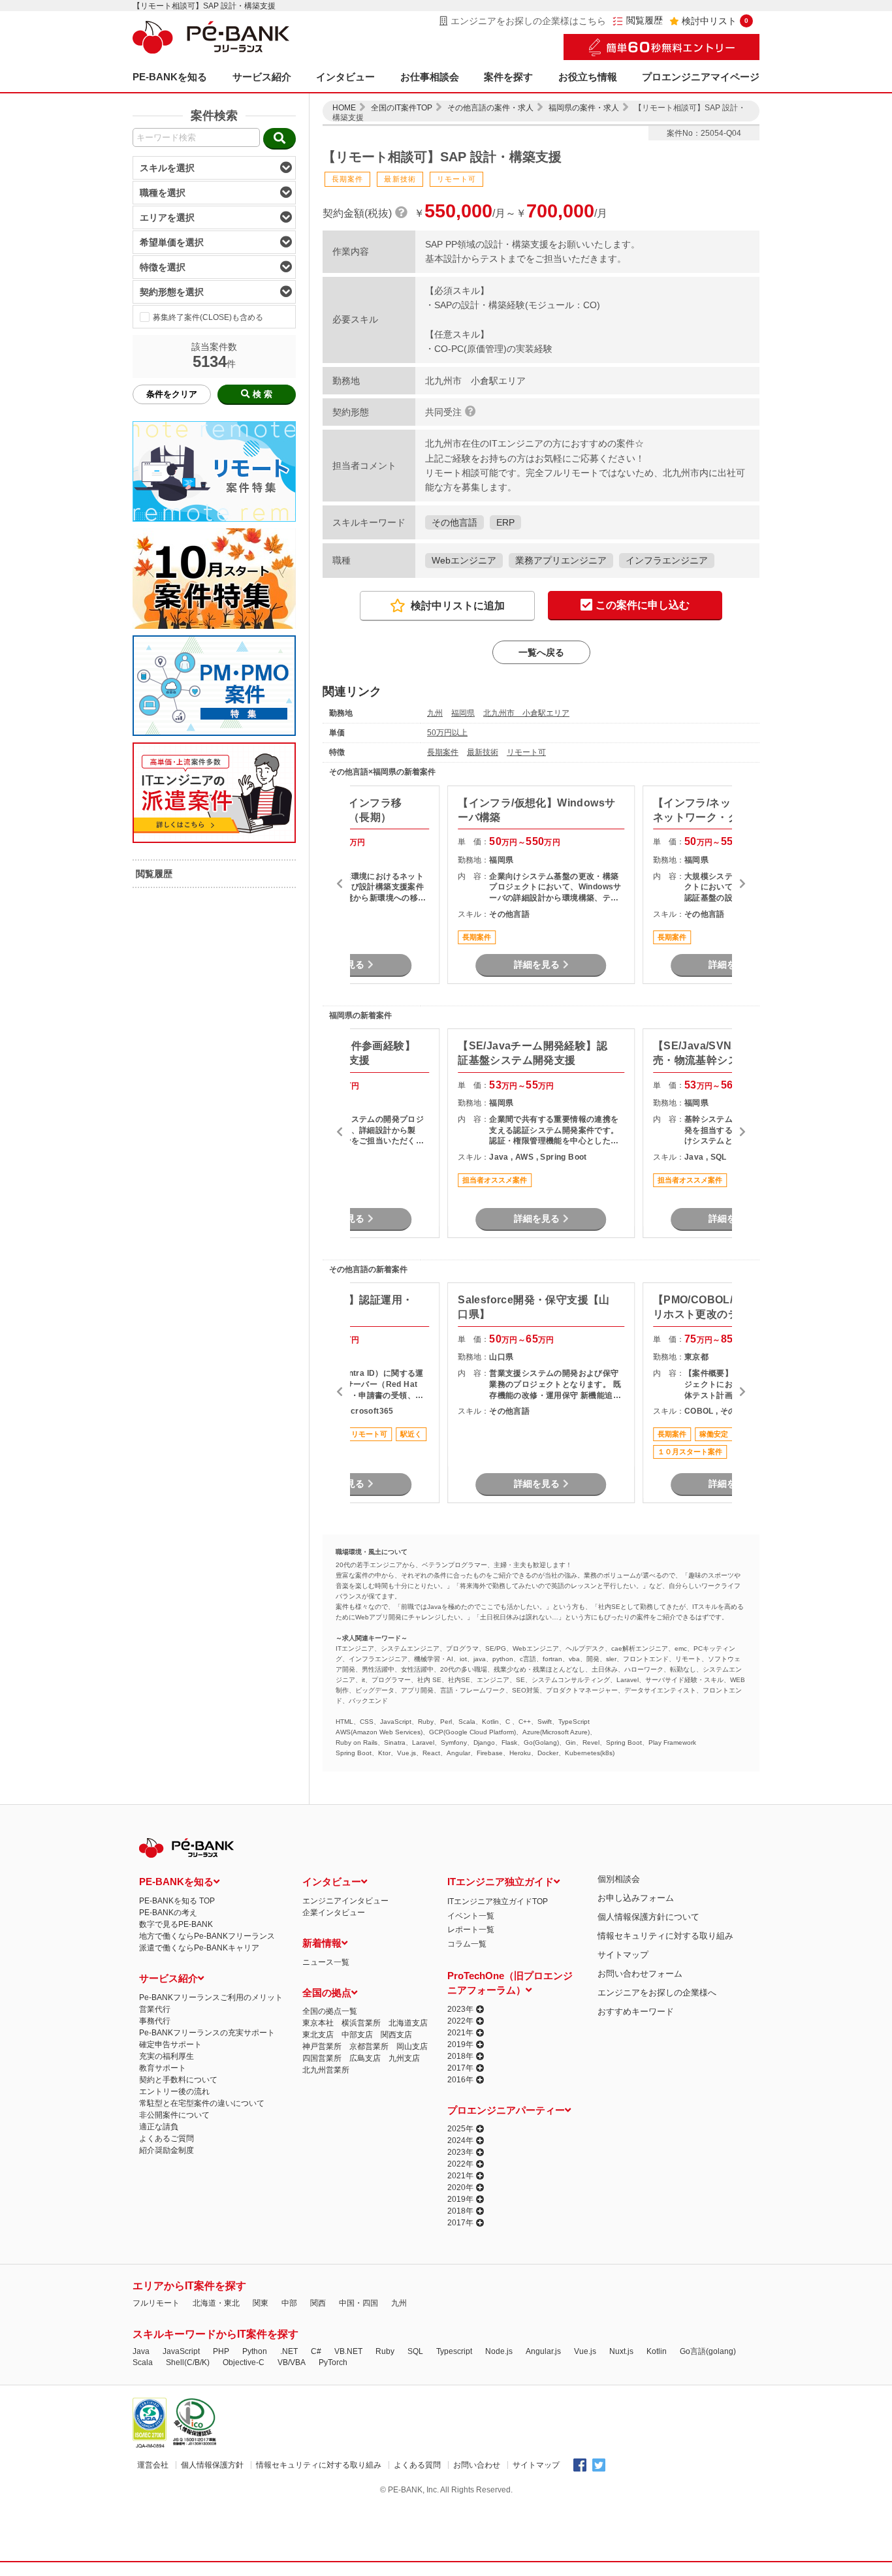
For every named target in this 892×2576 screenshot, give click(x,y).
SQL (415, 2351)
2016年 (460, 2080)
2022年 (460, 2021)
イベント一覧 (471, 1916)
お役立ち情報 (588, 77)
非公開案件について (174, 2115)
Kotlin (657, 2351)
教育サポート (163, 2068)
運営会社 (153, 2465)
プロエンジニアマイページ (701, 77)
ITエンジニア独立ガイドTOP (498, 1901)
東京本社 (318, 2023)
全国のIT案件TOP (402, 108)
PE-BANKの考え (168, 1913)
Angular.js (543, 2351)
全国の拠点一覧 (330, 2011)
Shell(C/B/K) (188, 2362)
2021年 (460, 2033)
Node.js (499, 2351)
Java (141, 2351)
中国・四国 (358, 2303)
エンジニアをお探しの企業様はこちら (528, 21)
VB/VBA (292, 2362)
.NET (289, 2351)
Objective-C (244, 2362)
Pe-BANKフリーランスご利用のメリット (211, 1997)
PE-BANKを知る (170, 77)
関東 (261, 2303)
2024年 (460, 2140)
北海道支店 (408, 2023)
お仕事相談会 (430, 77)
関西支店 (396, 2035)
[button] (340, 885)
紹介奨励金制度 (167, 2150)
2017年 (460, 2068)
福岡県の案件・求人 (584, 108)
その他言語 (454, 522)
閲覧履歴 (645, 21)
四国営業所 (322, 2058)
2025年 (460, 2129)
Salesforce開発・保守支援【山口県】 (534, 1307)
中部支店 (357, 2035)
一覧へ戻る (541, 652)
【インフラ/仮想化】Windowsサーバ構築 (536, 810)
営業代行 (155, 2009)
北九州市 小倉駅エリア (526, 713)
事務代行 (155, 2021)
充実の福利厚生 (167, 2056)
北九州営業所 (326, 2070)
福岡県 (463, 713)
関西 (318, 2303)
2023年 (460, 2009)
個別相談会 (619, 1879)
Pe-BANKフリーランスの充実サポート (207, 2033)
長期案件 (443, 752)
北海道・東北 (216, 2303)
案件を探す (508, 77)
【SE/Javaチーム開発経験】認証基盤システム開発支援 (533, 1053)
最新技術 (483, 752)
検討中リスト (715, 21)
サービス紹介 (262, 77)
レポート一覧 (471, 1930)
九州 (435, 713)
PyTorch (333, 2362)
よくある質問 (417, 2465)
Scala (143, 2362)
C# (316, 2351)
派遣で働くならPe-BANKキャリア (199, 1948)
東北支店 (318, 2035)
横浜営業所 (361, 2023)
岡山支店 (412, 2046)
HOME (344, 108)
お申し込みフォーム (636, 1898)
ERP (505, 522)
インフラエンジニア (667, 560)
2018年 (460, 2056)
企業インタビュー (334, 1913)
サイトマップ (623, 1955)
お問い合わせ (477, 2465)
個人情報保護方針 (212, 2465)
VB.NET (348, 2351)
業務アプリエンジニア (561, 560)
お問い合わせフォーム (640, 1974)
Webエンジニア (464, 560)
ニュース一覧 (326, 1962)
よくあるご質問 (167, 2139)
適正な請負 (159, 2127)
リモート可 (526, 752)
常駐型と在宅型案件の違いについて (202, 2103)
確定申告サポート (170, 2044)
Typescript (454, 2351)
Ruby (385, 2351)
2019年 (460, 2044)
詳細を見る (537, 964)
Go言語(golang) (708, 2351)
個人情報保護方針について (648, 1917)
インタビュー (345, 77)
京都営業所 (369, 2046)
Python (255, 2351)
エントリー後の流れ (174, 2091)
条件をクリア (172, 394)
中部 (289, 2303)
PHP (221, 2351)
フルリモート (156, 2303)
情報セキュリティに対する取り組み (665, 1936)
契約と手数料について (178, 2080)
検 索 (263, 394)
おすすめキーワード (636, 2012)
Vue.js (585, 2351)
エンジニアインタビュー (345, 1901)
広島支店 (365, 2058)
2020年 (460, 2187)
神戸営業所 (322, 2046)
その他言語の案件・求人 (490, 108)
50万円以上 (447, 733)
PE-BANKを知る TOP (177, 1901)
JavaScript (181, 2351)
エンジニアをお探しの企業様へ (657, 1993)
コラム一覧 (467, 1944)
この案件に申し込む (643, 605)
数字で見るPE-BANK (176, 1924)
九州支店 (404, 2058)
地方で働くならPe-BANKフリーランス (207, 1936)
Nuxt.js (621, 2351)
